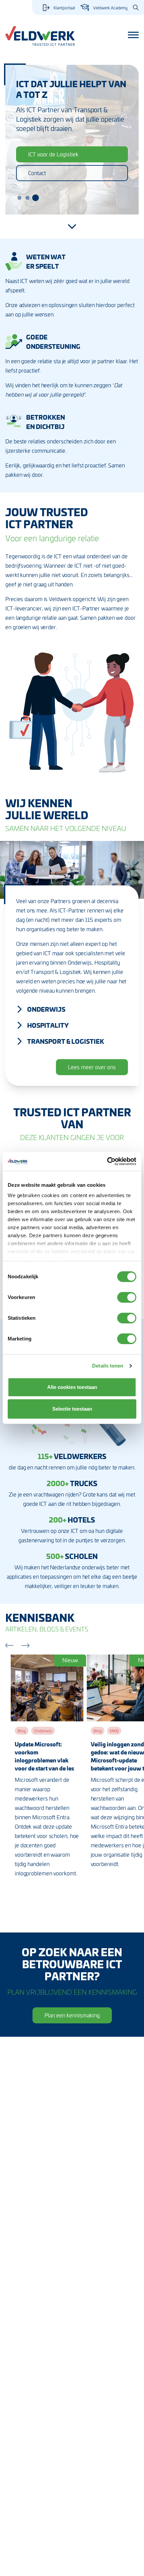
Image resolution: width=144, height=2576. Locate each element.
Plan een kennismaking (72, 2015)
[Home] (40, 36)
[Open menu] (133, 35)
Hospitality (48, 1025)
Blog (22, 1731)
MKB (114, 1731)
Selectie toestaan (72, 1409)
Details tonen (108, 1366)
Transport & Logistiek (66, 1041)
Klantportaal (64, 8)
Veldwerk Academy (110, 8)
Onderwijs (46, 1009)
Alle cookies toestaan (72, 1387)
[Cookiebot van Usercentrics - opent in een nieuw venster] (107, 1161)
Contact (37, 173)
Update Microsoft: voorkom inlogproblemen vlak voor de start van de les (44, 1756)
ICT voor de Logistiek (53, 154)
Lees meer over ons (92, 1067)
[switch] (127, 1297)
